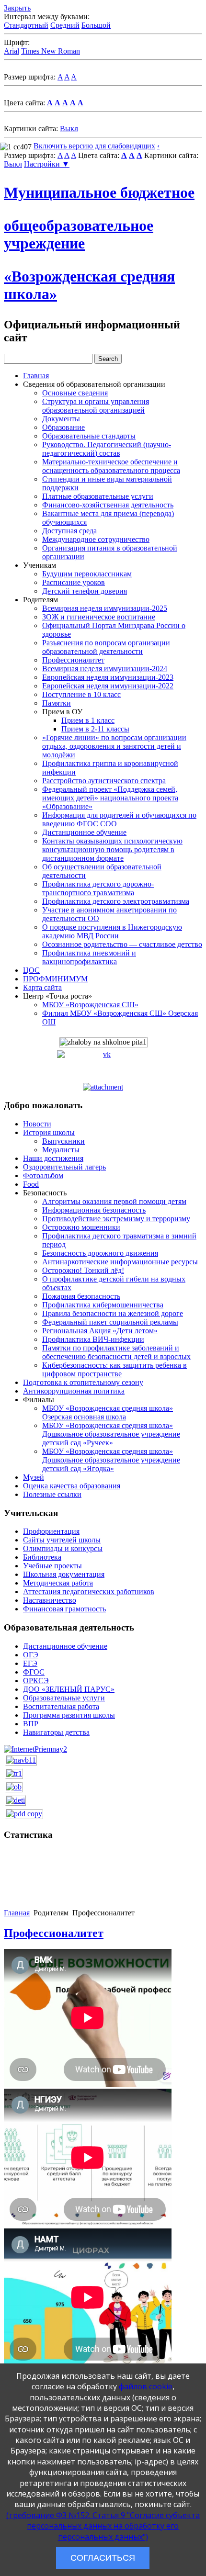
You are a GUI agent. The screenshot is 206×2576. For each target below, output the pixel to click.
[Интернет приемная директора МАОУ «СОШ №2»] (35, 1749)
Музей (34, 1477)
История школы (49, 1132)
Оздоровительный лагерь (64, 1167)
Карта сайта (42, 987)
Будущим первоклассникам (87, 574)
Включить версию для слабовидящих (94, 146)
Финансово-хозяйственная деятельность (108, 505)
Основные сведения (75, 393)
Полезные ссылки (52, 1494)
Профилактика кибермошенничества (103, 1305)
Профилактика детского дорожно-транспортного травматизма (98, 888)
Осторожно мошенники (81, 1227)
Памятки (57, 703)
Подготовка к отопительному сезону (83, 1382)
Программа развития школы (69, 1715)
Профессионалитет (73, 660)
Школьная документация (64, 1574)
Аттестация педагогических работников (89, 1592)
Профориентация (51, 1531)
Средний (65, 25)
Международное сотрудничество (96, 539)
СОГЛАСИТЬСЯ (103, 2558)
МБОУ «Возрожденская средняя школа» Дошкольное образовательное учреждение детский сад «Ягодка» (111, 1460)
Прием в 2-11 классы (95, 729)
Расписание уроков (74, 582)
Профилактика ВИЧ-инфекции (93, 1339)
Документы (61, 419)
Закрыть (17, 8)
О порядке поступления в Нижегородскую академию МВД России (112, 931)
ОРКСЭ (36, 1681)
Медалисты (61, 1150)
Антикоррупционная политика (74, 1391)
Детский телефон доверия (85, 591)
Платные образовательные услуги (98, 496)
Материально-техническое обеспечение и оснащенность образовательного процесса (111, 466)
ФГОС (34, 1672)
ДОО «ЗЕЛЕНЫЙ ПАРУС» (69, 1689)
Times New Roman (51, 51)
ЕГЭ (30, 1663)
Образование (63, 427)
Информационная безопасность (94, 1210)
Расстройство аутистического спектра (104, 781)
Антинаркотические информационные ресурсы (120, 1262)
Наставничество (50, 1600)
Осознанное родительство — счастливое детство (122, 944)
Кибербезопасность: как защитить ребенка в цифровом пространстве (114, 1369)
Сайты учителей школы (62, 1540)
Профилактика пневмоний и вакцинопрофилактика (89, 957)
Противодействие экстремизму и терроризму (116, 1219)
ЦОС (31, 970)
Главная (36, 376)
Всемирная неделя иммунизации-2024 (105, 669)
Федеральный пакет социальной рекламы (110, 1322)
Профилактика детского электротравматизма (116, 901)
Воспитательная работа (61, 1706)
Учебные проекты (52, 1566)
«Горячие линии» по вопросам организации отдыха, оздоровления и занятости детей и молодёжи (114, 746)
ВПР (31, 1724)
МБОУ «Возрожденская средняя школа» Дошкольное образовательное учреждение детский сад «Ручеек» (111, 1434)
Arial (11, 51)
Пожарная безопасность (81, 1296)
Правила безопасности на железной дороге (113, 1313)
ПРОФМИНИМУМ (55, 979)
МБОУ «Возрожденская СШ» (90, 1005)
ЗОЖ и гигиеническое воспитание (99, 617)
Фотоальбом (43, 1176)
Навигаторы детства (56, 1732)
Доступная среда (69, 531)
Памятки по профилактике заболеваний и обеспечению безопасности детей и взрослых (116, 1352)
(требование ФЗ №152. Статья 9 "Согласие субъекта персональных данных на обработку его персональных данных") (103, 2526)
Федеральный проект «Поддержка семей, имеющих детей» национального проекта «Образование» (110, 798)
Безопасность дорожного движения (100, 1253)
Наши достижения (53, 1158)
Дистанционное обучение (84, 832)
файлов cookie (146, 2386)
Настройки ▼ (47, 164)
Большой (96, 25)
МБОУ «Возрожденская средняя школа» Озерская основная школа (108, 1412)
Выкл (69, 129)
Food (31, 1184)
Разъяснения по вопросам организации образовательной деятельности (106, 647)
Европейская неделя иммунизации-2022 (108, 686)
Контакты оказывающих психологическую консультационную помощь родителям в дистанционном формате (112, 849)
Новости (37, 1124)
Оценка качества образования (72, 1486)
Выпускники (63, 1141)
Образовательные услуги (64, 1698)
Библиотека (42, 1557)
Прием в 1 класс (88, 720)
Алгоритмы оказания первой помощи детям (114, 1201)
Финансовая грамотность (64, 1609)
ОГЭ (31, 1655)
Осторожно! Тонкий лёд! (83, 1270)
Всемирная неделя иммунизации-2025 (105, 608)
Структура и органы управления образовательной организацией (96, 406)
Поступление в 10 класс (81, 694)
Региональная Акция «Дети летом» (100, 1331)
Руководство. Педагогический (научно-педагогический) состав (107, 449)
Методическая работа (58, 1583)
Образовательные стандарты (89, 436)
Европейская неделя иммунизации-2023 (108, 677)
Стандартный (26, 25)
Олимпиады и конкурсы (63, 1548)
